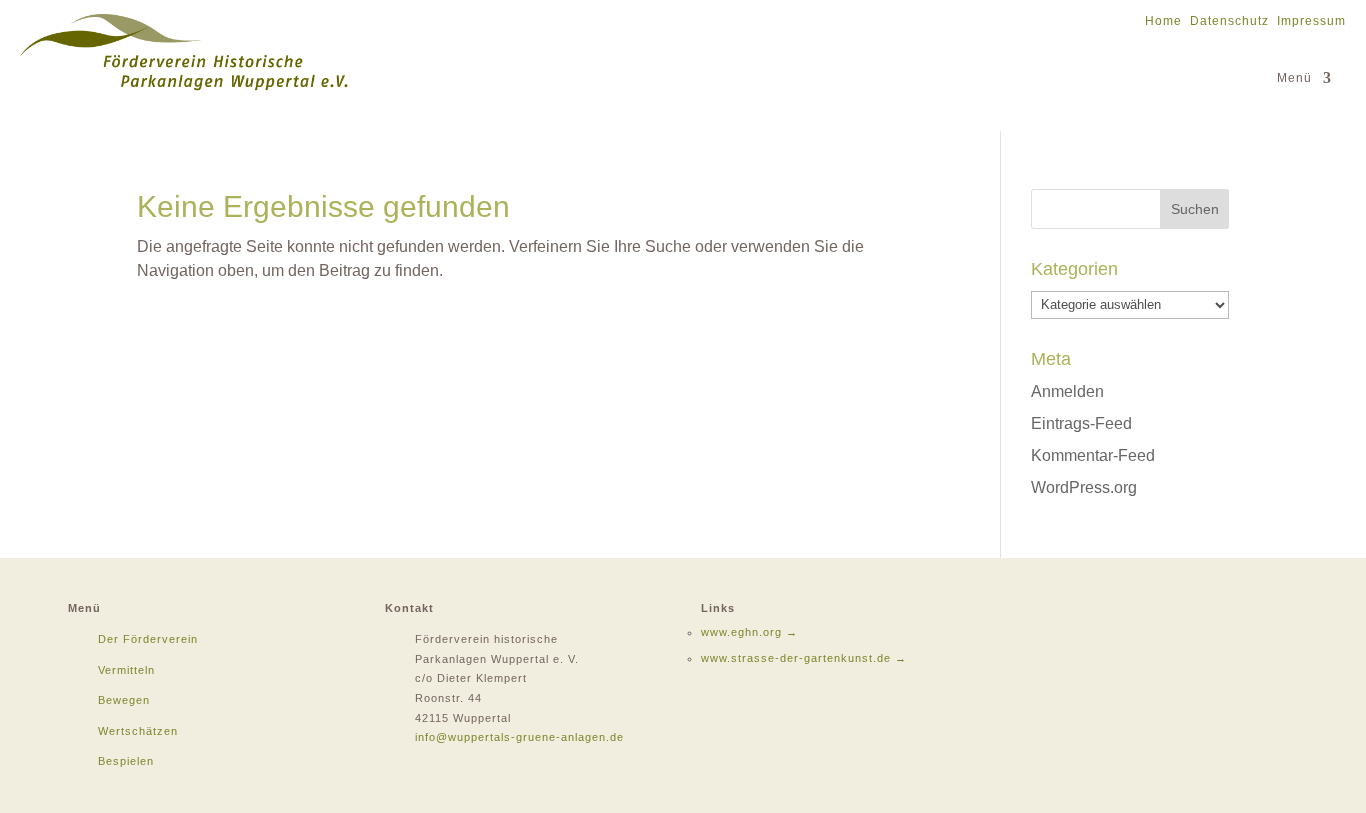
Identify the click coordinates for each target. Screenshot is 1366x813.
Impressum (1311, 21)
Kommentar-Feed (1093, 455)
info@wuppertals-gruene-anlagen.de (519, 737)
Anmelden (1067, 391)
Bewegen (124, 700)
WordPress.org (1084, 487)
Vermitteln (126, 670)
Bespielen (126, 761)
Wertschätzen (138, 731)
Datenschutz (1229, 21)
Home (1163, 21)
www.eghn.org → (749, 632)
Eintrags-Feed (1081, 423)
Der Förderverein (148, 639)
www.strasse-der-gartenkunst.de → (804, 658)
